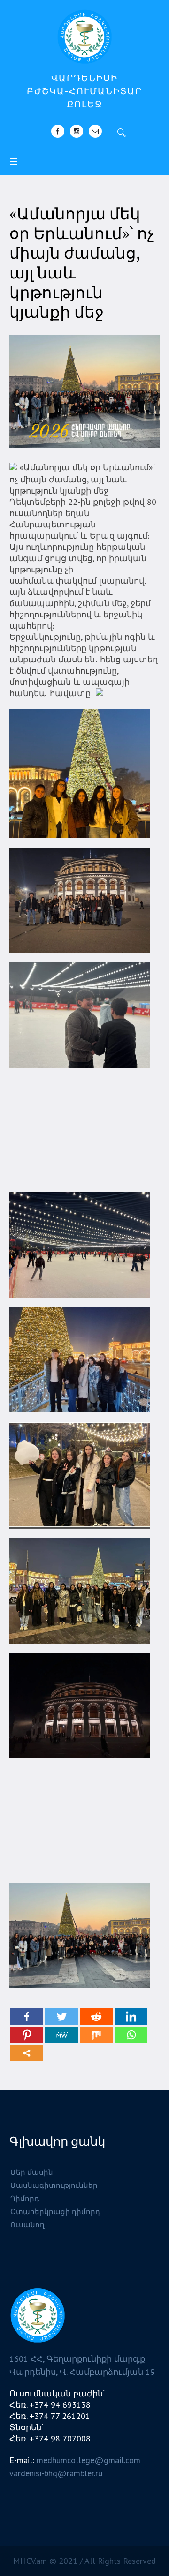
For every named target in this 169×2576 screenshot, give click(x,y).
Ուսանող (27, 2225)
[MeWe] (61, 2035)
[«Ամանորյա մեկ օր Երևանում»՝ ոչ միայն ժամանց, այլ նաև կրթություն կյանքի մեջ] (84, 391)
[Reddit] (96, 2016)
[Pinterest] (27, 2035)
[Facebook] (58, 131)
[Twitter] (61, 2016)
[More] (27, 2053)
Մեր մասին (32, 2172)
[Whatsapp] (131, 2035)
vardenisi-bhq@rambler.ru (56, 2473)
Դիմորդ (25, 2198)
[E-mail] (95, 131)
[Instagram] (77, 131)
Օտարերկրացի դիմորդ (55, 2212)
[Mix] (96, 2035)
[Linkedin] (131, 2016)
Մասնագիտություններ (54, 2185)
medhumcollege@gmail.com (88, 2460)
